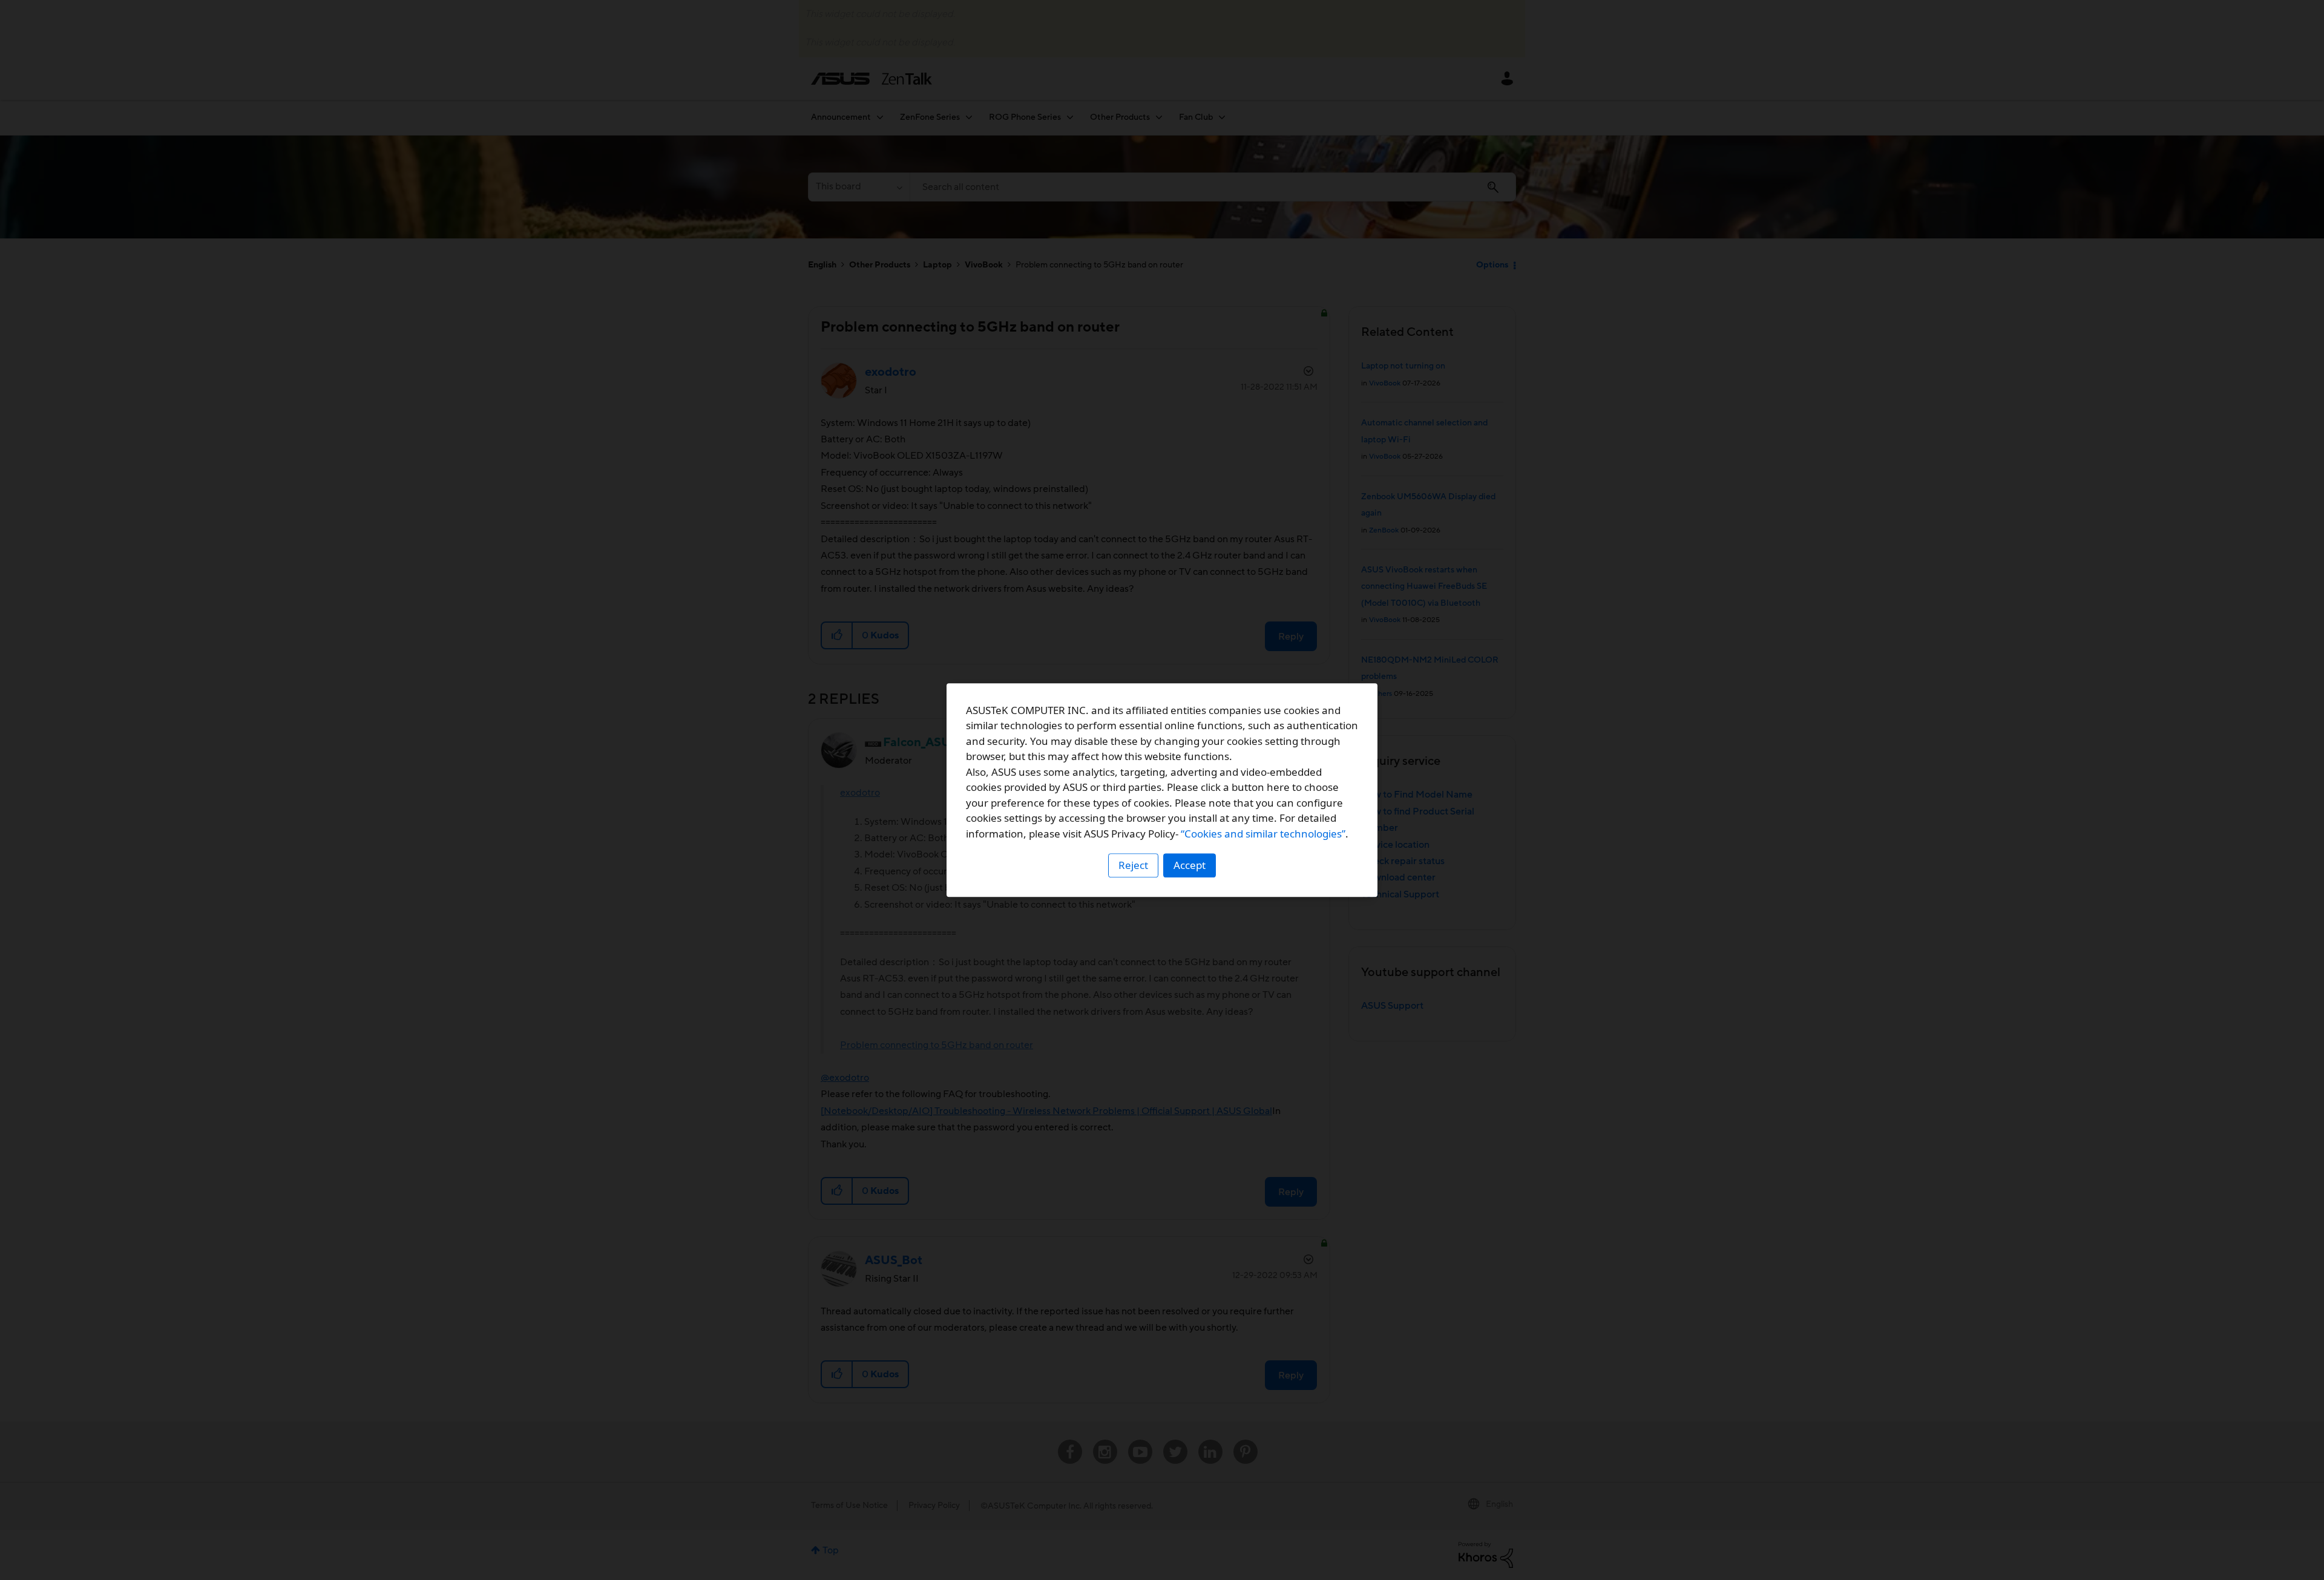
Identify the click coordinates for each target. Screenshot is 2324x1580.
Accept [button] (1190, 865)
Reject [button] (1133, 865)
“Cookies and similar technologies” (1263, 834)
